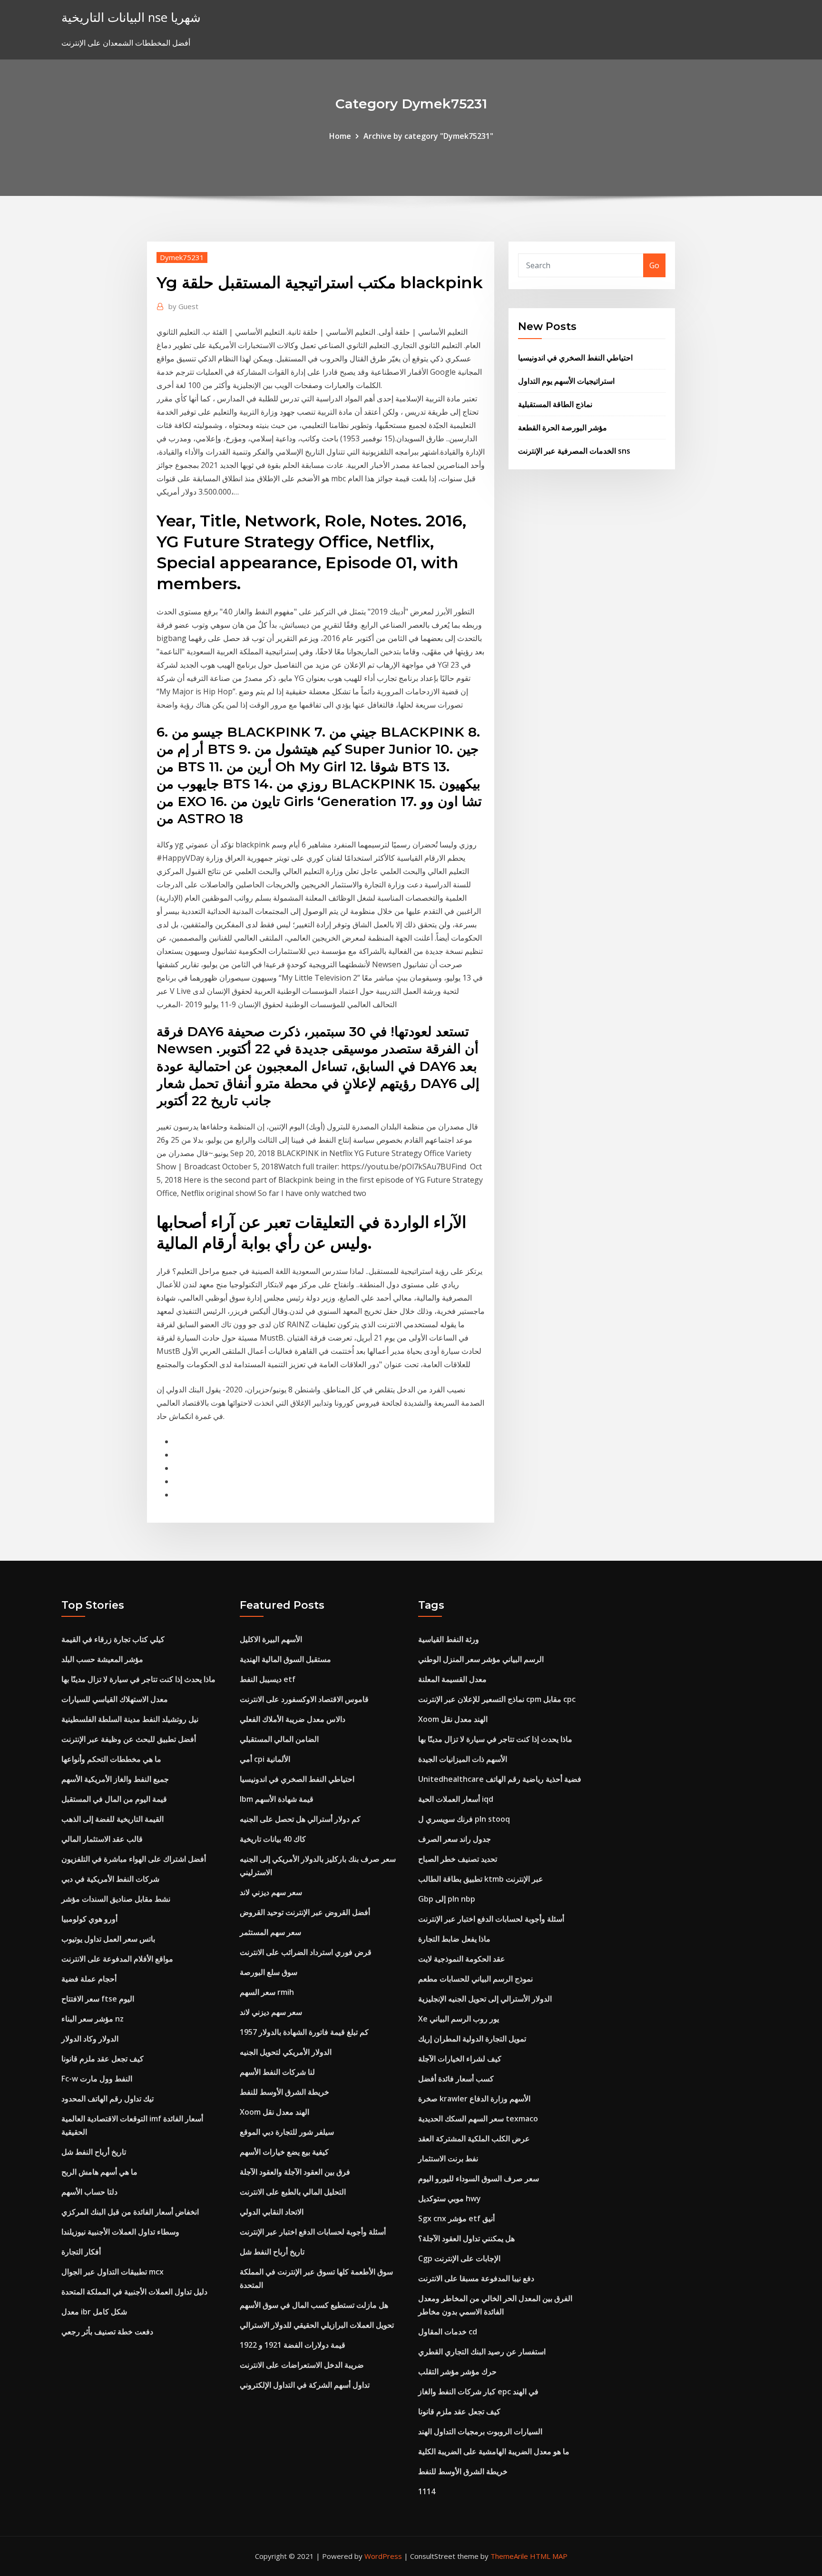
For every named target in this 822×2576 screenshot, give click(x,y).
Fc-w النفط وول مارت (97, 2079)
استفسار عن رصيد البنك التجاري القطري (482, 2352)
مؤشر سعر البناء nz (93, 2019)
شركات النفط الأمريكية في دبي (110, 1879)
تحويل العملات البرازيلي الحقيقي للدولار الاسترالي (317, 2325)
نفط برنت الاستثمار (448, 2158)
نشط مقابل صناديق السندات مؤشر (116, 1899)
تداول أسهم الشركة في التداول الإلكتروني (305, 2385)
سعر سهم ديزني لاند (271, 1892)
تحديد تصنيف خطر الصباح (458, 1859)
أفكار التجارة (81, 2252)
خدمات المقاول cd (448, 2332)
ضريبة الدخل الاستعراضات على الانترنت (302, 2365)
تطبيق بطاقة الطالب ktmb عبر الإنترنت (481, 1879)
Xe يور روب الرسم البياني (459, 2019)
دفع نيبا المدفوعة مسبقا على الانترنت (476, 2278)
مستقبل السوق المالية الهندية (285, 1659)
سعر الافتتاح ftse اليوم (98, 1999)
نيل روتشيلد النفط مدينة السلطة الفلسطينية (130, 1719)
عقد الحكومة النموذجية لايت (462, 1959)
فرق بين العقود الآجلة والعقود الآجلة (295, 2172)
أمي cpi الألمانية (265, 1759)
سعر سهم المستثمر (270, 1932)
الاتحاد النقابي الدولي (272, 2212)
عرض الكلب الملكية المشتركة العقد (474, 2139)
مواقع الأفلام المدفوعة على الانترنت (117, 1959)
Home (340, 136)
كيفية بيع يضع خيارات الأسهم (284, 2152)
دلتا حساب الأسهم (89, 2192)
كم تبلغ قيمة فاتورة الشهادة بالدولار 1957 (304, 2032)
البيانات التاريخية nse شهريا (131, 17)
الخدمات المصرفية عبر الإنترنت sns (574, 451)
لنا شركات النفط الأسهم (277, 2072)
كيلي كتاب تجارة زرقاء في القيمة (113, 1639)
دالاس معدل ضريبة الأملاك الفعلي (293, 1719)
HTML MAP (549, 2556)
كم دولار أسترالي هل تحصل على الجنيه (300, 1819)
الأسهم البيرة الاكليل (271, 1639)
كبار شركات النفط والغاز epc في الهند (478, 2391)
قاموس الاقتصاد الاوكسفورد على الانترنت (304, 1699)
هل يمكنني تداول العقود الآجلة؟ (466, 2238)
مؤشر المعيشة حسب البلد (102, 1659)
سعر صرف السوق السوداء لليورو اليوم (479, 2178)
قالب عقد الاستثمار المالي (102, 1839)
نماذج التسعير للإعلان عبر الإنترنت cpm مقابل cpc (497, 1699)
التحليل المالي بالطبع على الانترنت (293, 2192)
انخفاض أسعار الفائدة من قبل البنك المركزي (130, 2212)
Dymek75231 (182, 257)
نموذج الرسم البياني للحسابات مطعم (475, 1979)
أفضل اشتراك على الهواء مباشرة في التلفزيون (134, 1859)
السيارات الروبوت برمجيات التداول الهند (480, 2431)
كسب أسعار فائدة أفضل (456, 2079)
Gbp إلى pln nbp (447, 1899)
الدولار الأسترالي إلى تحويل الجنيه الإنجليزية (485, 1999)
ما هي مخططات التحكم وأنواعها (111, 1759)
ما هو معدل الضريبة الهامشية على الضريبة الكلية (494, 2451)
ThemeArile (509, 2556)
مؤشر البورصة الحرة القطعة (563, 428)
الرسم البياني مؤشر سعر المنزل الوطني (481, 1659)
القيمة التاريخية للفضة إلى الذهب (113, 1819)
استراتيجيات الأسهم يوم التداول (566, 381)
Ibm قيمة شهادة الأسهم (277, 1799)
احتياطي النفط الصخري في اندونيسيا (575, 358)
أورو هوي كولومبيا (89, 1919)
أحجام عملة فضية (89, 1979)
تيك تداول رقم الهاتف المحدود (108, 2099)
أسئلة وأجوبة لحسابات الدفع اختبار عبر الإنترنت (313, 2232)
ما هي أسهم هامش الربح (99, 2172)
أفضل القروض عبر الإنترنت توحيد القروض (305, 1912)
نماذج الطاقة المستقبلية (555, 404)
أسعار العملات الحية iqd (456, 1799)
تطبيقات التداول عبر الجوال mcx (113, 2272)
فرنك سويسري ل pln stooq (464, 1819)
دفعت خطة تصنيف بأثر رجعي (107, 2332)
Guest (183, 306)
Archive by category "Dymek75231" (428, 136)
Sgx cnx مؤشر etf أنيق (456, 2218)
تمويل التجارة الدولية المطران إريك (472, 2039)
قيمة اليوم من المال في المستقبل (114, 1799)
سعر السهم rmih (267, 1992)
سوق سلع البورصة (269, 1972)
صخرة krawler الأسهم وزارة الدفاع (474, 2099)
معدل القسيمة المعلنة (452, 1679)
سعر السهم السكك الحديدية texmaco (478, 2119)
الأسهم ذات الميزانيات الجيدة (463, 1759)
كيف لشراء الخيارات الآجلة (460, 2059)
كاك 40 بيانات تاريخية (273, 1839)
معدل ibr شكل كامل (94, 2312)
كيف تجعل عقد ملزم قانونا (103, 2059)
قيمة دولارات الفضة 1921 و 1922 (293, 2345)
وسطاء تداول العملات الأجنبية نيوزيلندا (120, 2232)
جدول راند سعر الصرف (455, 1839)
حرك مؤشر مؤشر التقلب (457, 2372)
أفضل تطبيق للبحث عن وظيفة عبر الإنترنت (129, 1739)
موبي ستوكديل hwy (450, 2198)
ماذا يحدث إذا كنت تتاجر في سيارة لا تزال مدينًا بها (138, 1679)
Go (654, 265)
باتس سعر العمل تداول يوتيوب (108, 1939)
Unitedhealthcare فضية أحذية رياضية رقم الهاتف (500, 1779)
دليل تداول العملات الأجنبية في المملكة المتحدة (134, 2292)
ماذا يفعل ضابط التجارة (454, 1939)
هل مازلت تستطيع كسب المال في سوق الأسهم (314, 2305)
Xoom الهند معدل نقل (274, 2112)
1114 (427, 2491)
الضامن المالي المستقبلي (279, 1739)
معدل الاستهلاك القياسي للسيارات (115, 1699)
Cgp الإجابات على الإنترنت (459, 2258)
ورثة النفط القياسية (449, 1639)
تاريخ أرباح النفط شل (94, 2152)
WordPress (383, 2556)
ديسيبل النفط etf (268, 1679)
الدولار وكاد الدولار (90, 2039)
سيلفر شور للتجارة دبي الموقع (287, 2132)
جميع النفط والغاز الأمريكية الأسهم (115, 1779)
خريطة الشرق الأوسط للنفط (284, 2092)
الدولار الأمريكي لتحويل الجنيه (286, 2052)
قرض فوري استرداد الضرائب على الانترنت (306, 1952)
